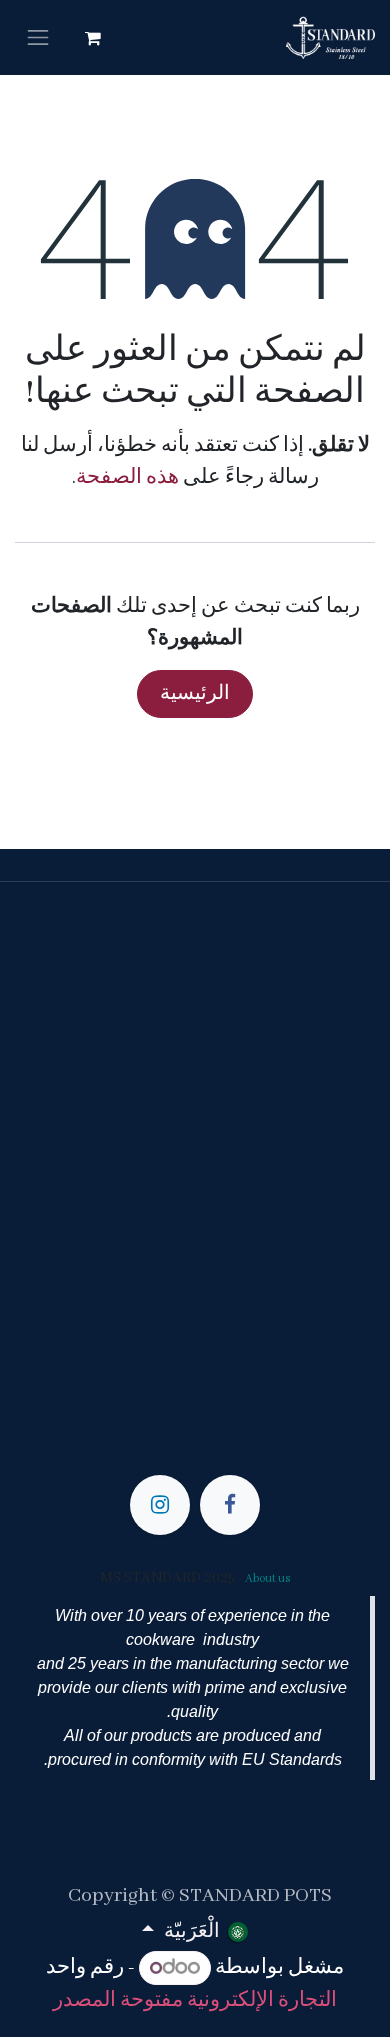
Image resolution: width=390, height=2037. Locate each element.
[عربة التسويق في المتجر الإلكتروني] (93, 38)
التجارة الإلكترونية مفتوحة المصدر (195, 2000)
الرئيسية (195, 694)
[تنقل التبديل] (38, 38)
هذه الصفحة (127, 477)
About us (268, 1578)
